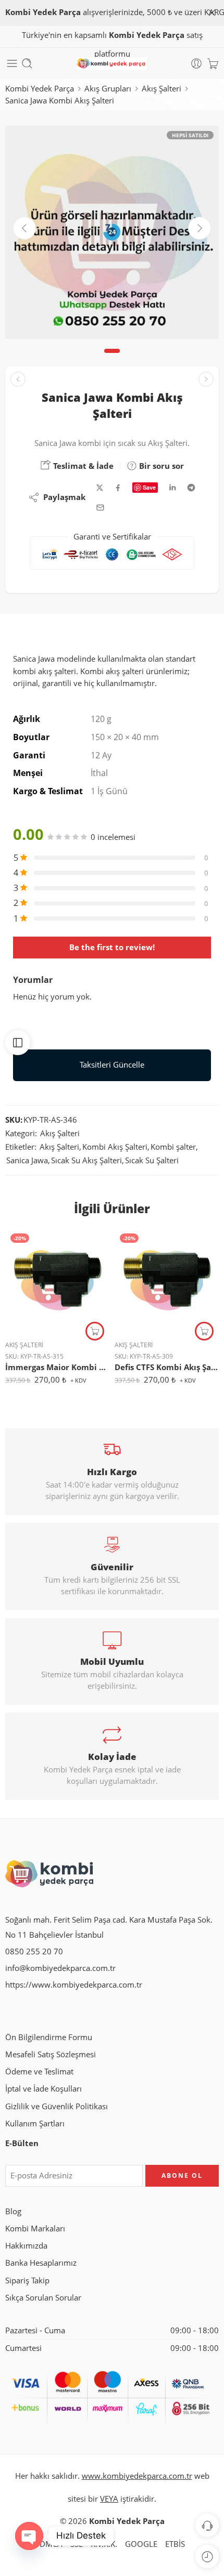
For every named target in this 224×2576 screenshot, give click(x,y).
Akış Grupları (108, 89)
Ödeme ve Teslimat (39, 2072)
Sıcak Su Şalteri (152, 1160)
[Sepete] (213, 63)
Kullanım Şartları (35, 2124)
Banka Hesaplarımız (41, 2263)
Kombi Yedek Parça (40, 89)
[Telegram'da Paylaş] (191, 488)
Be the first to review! (112, 947)
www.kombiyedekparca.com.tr (137, 2476)
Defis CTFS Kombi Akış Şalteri (167, 1367)
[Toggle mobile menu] (12, 63)
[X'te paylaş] (100, 488)
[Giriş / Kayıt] (196, 63)
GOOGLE (141, 2544)
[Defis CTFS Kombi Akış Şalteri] (167, 1280)
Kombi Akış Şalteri (115, 1147)
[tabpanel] (112, 235)
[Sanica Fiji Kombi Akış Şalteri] (18, 379)
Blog (13, 2211)
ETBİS (175, 2544)
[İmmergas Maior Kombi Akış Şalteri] (57, 1280)
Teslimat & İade (82, 466)
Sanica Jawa (27, 1160)
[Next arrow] (200, 228)
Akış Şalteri (161, 89)
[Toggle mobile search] (27, 63)
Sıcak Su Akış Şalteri (86, 1160)
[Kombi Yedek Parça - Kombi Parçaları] (112, 64)
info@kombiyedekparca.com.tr (60, 1968)
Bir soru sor (160, 466)
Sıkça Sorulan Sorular (43, 2298)
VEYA (109, 2499)
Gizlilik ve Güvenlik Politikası (57, 2106)
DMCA (51, 2544)
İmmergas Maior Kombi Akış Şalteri (57, 1367)
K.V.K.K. (104, 2544)
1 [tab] (112, 359)
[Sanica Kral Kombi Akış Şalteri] (206, 379)
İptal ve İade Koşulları (43, 2089)
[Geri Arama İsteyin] (207, 2525)
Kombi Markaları (35, 2229)
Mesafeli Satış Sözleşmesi (51, 2054)
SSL (77, 2544)
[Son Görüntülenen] (207, 2557)
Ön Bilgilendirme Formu (49, 2037)
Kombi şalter (173, 1147)
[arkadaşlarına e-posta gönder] (100, 508)
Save (149, 487)
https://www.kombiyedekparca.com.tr (74, 1985)
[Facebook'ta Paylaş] (118, 488)
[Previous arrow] (24, 228)
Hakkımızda (26, 2246)
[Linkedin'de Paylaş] (172, 488)
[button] (95, 1331)
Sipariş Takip (27, 2281)
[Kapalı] (212, 13)
